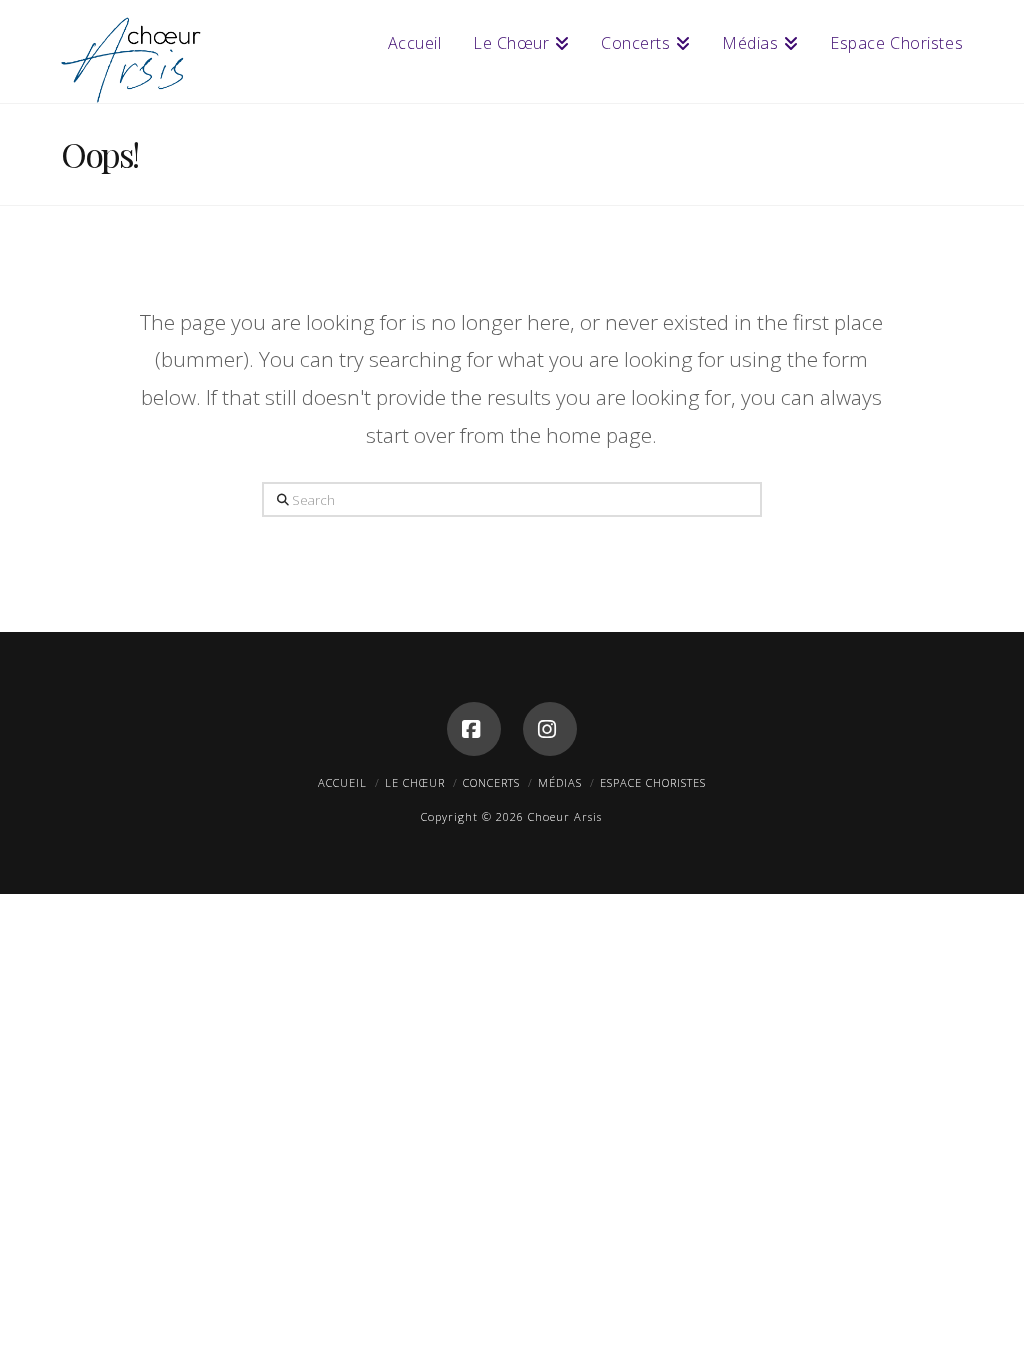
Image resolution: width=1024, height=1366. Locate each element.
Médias (560, 782)
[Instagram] (550, 729)
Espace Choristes (653, 782)
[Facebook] (474, 729)
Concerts (491, 782)
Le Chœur (415, 782)
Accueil (342, 782)
